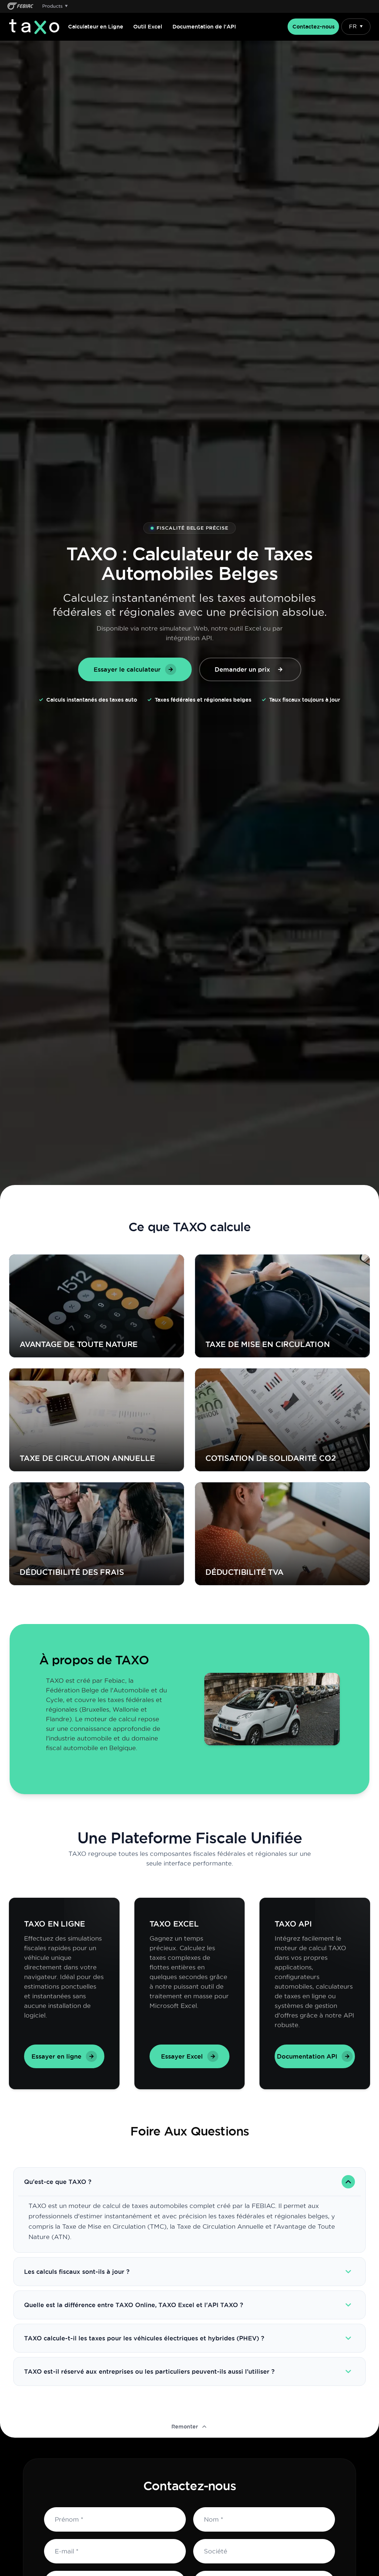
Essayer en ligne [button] (56, 2056)
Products (55, 6)
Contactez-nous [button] (313, 27)
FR (356, 27)
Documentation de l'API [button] (204, 27)
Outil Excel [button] (148, 27)
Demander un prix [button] (242, 669)
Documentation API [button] (307, 2056)
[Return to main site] (20, 6)
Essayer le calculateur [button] (127, 669)
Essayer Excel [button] (182, 2056)
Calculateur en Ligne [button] (96, 27)
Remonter (185, 2427)
